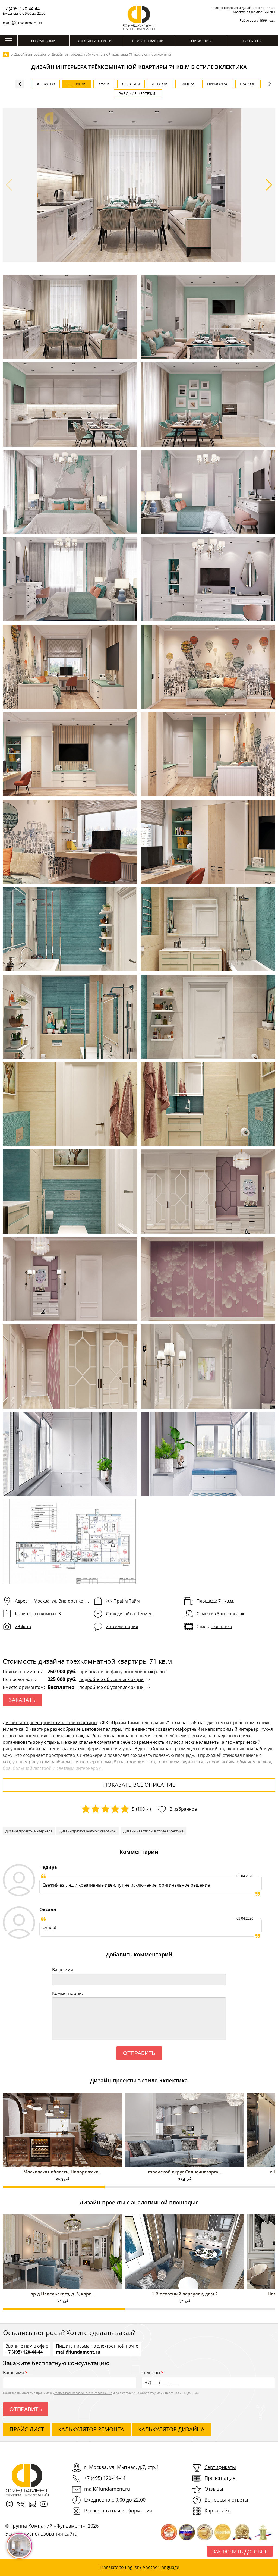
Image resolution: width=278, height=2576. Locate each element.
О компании (43, 41)
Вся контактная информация (118, 2511)
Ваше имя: (63, 1970)
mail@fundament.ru (23, 23)
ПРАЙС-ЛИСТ (27, 2429)
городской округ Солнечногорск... (185, 2172)
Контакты (252, 41)
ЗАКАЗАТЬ (22, 1700)
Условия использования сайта (41, 2534)
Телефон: (153, 2373)
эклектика (13, 1729)
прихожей (211, 1755)
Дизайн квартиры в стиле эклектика (153, 1831)
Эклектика (222, 1626)
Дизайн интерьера (96, 41)
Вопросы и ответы (226, 2500)
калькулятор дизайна (171, 2429)
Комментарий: (67, 1993)
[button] (269, 185)
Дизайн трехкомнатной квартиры (88, 1831)
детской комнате (156, 1749)
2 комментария (122, 1626)
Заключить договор (240, 2552)
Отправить (139, 2053)
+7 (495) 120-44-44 (21, 9)
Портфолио (200, 41)
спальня (87, 1742)
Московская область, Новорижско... (63, 2172)
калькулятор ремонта (91, 2429)
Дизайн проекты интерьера (29, 1831)
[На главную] (6, 54)
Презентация (220, 2478)
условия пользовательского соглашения (82, 2393)
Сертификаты (220, 2467)
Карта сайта (218, 2511)
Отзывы (214, 2489)
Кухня (267, 1729)
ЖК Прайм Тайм (123, 1601)
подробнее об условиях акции (111, 1679)
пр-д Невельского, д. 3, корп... (63, 2294)
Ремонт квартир (148, 41)
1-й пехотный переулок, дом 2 (185, 2294)
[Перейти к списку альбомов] (20, 84)
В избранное (183, 1809)
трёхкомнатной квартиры (70, 1723)
